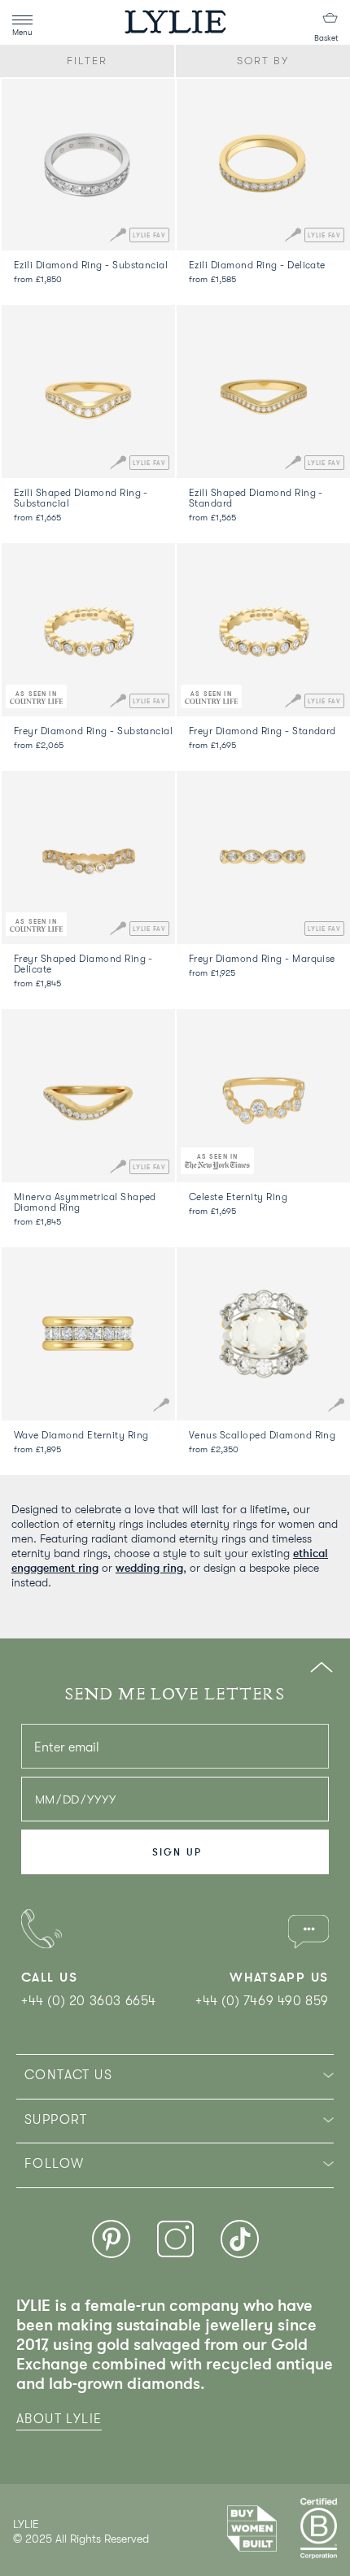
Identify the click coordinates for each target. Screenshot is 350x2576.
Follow (54, 2164)
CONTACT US (68, 2075)
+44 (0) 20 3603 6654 (89, 2001)
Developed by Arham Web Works (62, 2555)
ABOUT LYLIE (59, 2419)
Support (56, 2120)
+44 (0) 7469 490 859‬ (262, 2001)
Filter (87, 61)
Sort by (263, 61)
